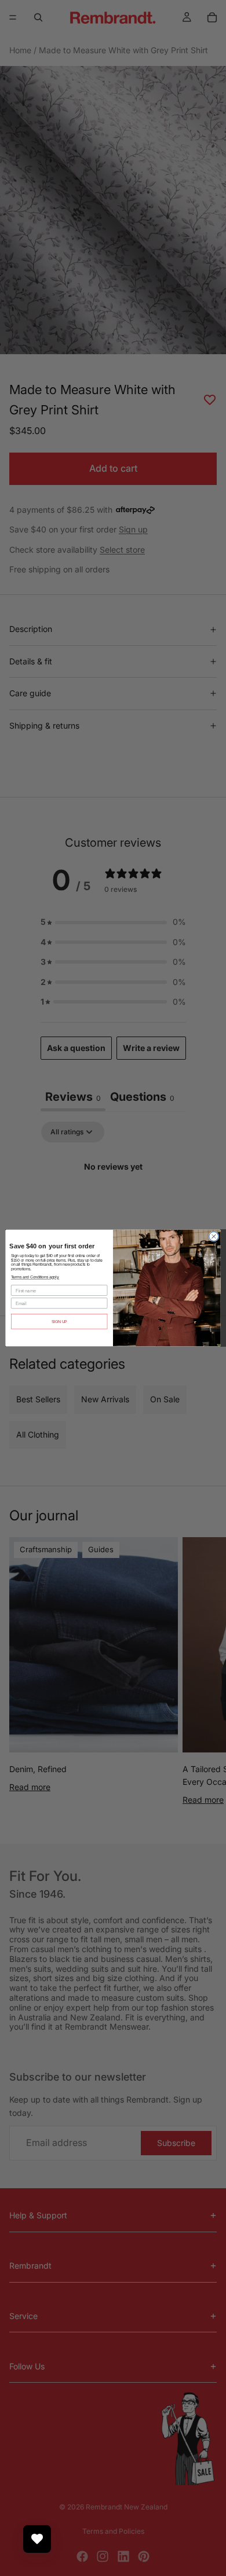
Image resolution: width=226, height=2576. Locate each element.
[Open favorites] (37, 2539)
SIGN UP (59, 1322)
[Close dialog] (214, 1236)
